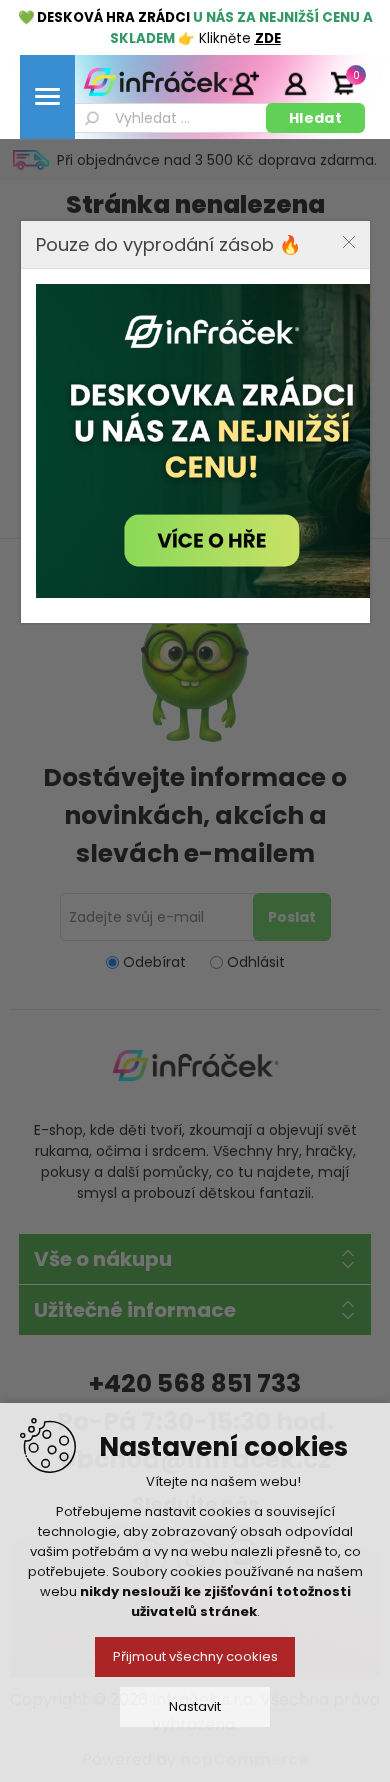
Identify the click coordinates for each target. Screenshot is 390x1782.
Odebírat (154, 962)
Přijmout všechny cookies (195, 1656)
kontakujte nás (203, 422)
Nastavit (195, 1706)
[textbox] (168, 118)
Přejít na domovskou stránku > (191, 476)
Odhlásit (256, 962)
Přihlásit (295, 83)
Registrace (245, 83)
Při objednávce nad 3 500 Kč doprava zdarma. (217, 160)
